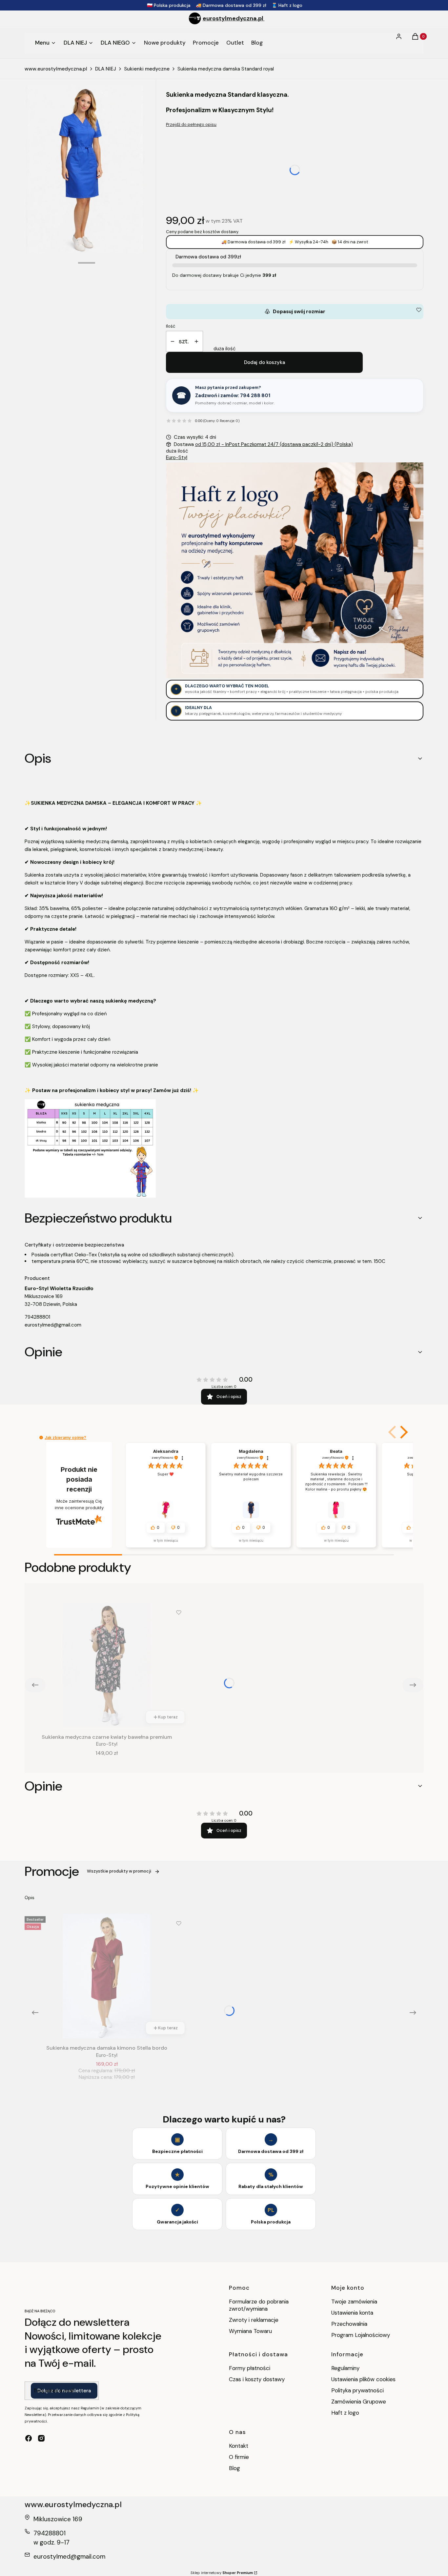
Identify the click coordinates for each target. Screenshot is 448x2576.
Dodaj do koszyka (265, 362)
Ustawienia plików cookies (364, 2379)
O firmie (239, 2457)
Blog (234, 2468)
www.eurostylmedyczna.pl (56, 69)
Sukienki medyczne (147, 69)
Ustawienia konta (352, 2313)
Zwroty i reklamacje (254, 2320)
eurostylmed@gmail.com (53, 1325)
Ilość (171, 326)
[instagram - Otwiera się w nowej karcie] (41, 2438)
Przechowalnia (349, 2324)
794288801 (37, 1317)
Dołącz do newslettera (64, 2391)
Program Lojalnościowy (361, 2335)
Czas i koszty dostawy (257, 2379)
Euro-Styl (177, 457)
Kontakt (239, 2446)
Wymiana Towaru (250, 2331)
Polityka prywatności (357, 2390)
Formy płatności (250, 2368)
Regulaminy (345, 2368)
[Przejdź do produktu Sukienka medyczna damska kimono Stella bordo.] (107, 1976)
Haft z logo (345, 2413)
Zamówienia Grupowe (359, 2402)
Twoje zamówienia (354, 2302)
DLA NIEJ (106, 69)
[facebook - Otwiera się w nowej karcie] (29, 2438)
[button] (403, 1432)
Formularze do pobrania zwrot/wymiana (259, 2305)
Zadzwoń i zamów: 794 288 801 (233, 396)
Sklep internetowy (222, 2573)
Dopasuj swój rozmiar (295, 312)
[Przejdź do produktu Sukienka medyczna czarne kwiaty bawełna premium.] (107, 1665)
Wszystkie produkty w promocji (119, 1871)
